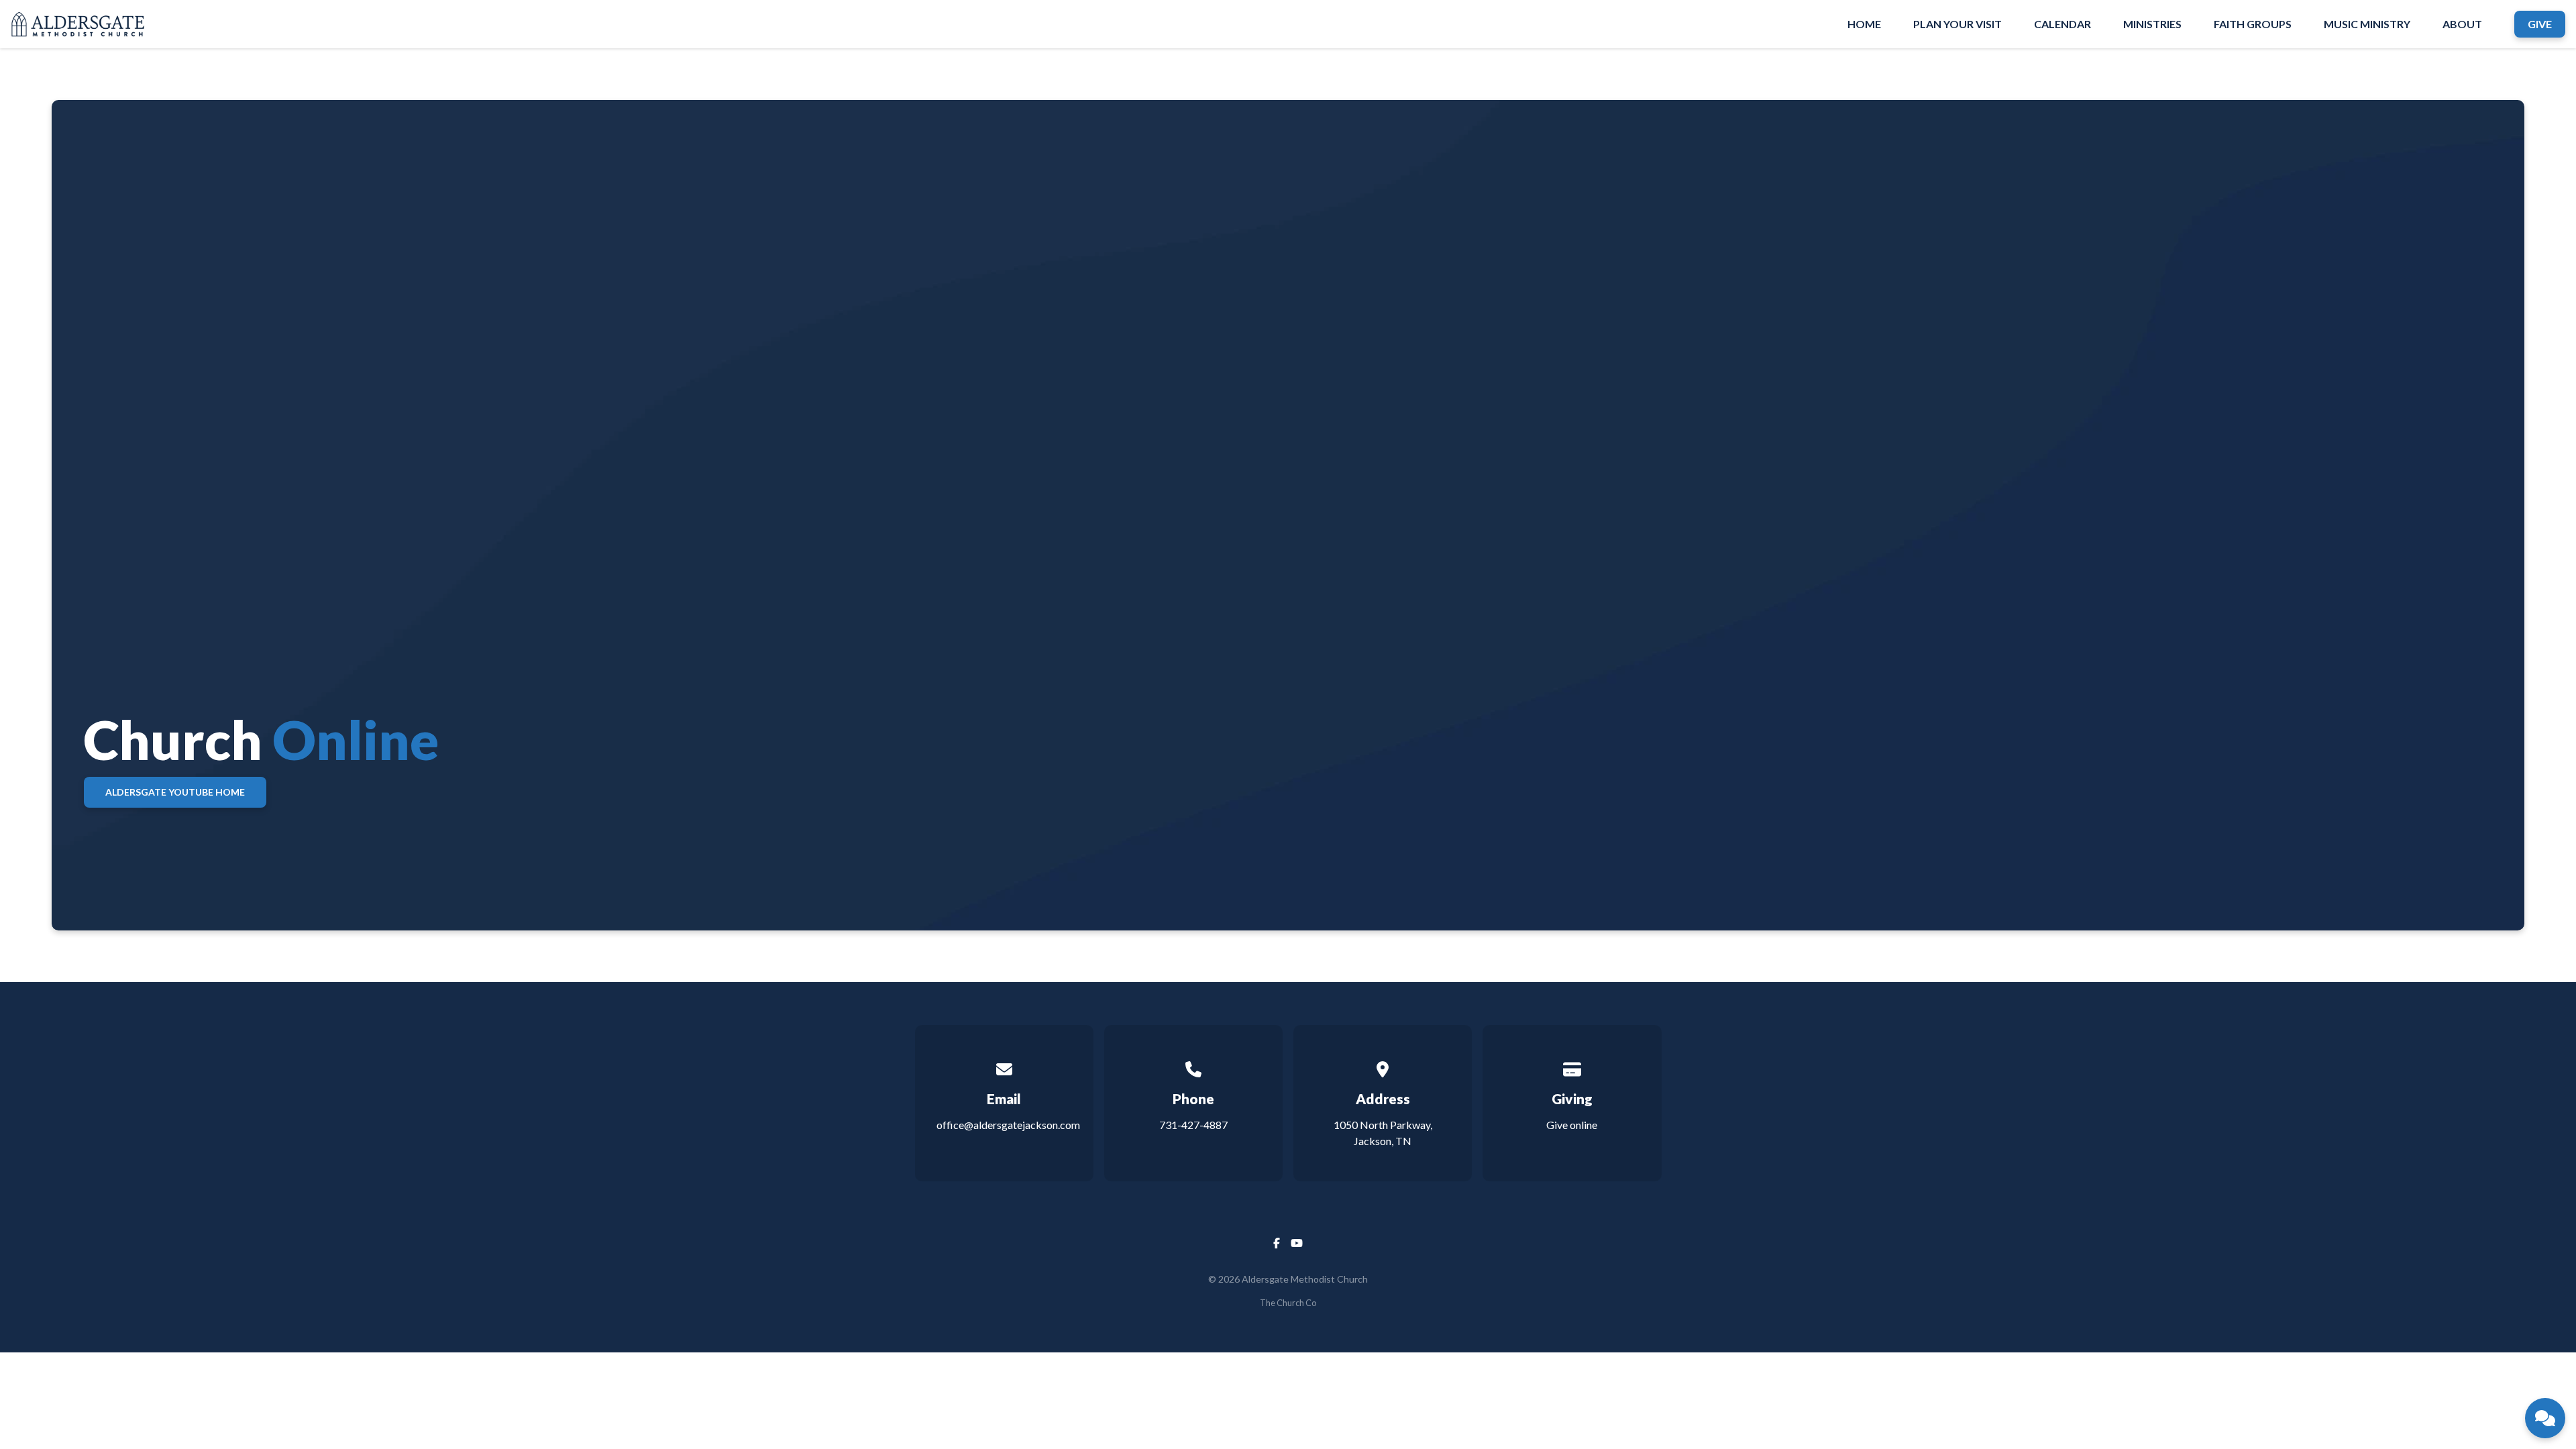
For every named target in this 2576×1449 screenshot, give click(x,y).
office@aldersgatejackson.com (1008, 1125)
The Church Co (1288, 1303)
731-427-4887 (1193, 1125)
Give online (1572, 1125)
